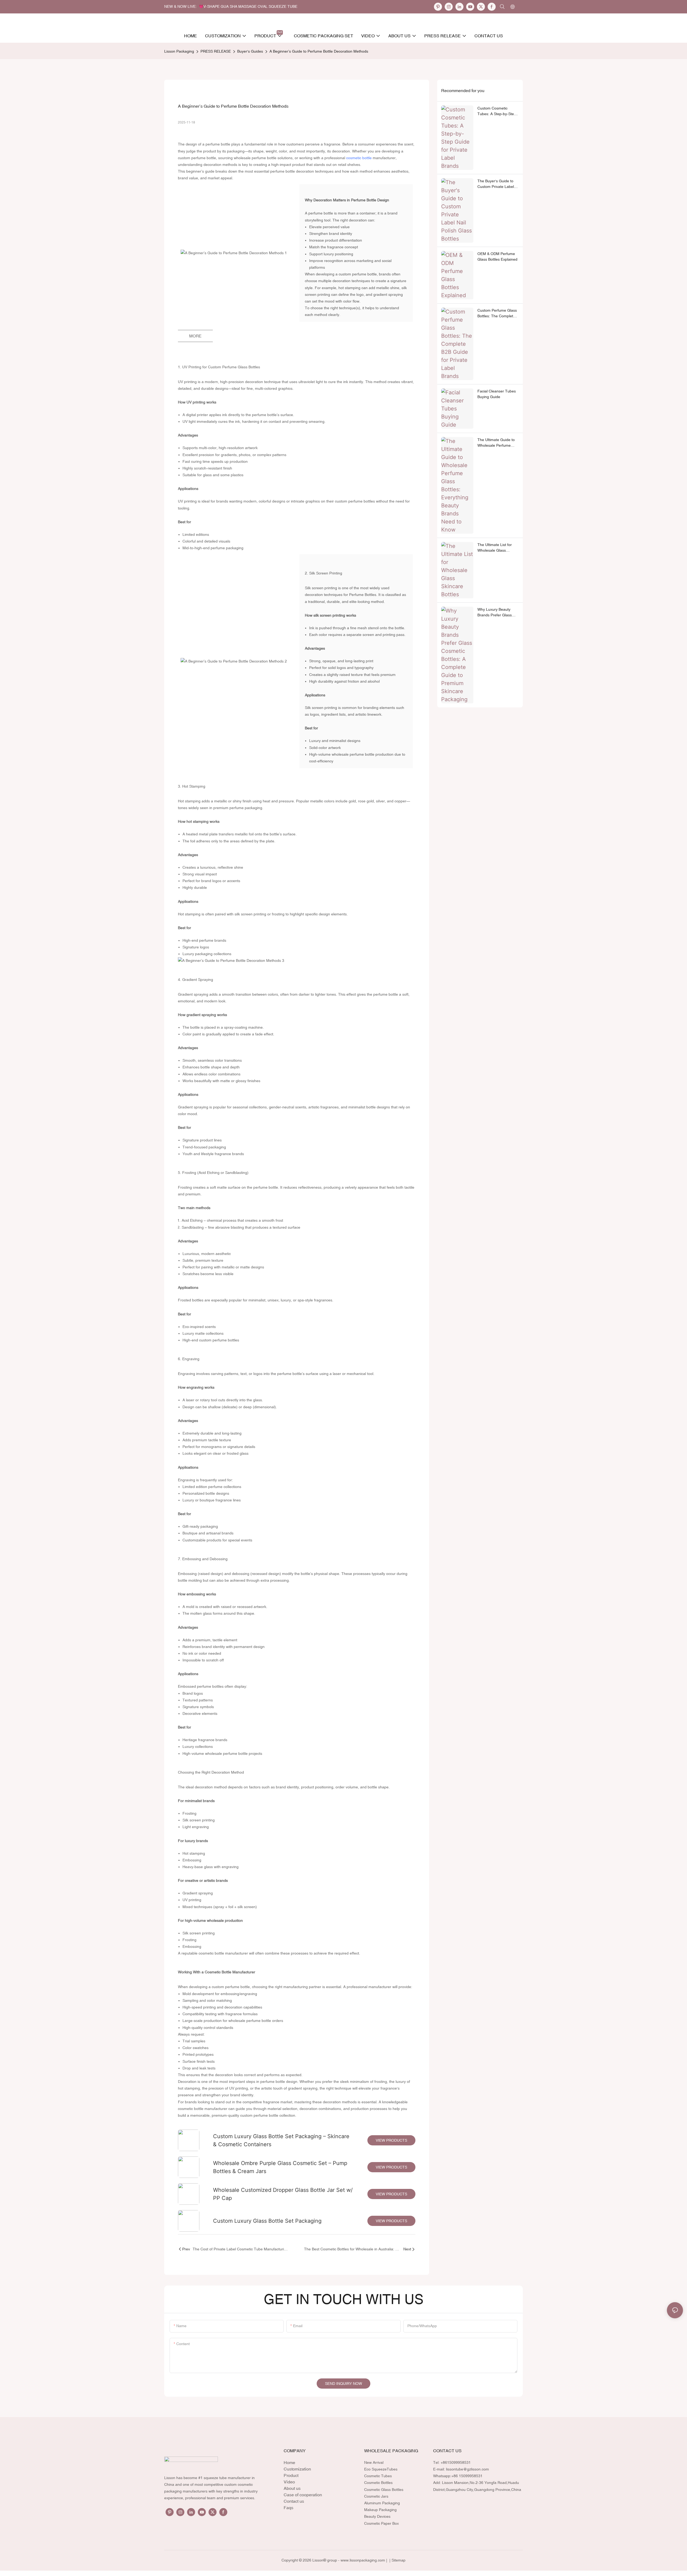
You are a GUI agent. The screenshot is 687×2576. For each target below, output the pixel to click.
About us (292, 2488)
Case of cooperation (303, 2495)
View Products (391, 2140)
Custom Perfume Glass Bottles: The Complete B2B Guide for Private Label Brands (497, 314)
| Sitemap (397, 2560)
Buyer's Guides (250, 51)
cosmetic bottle (359, 158)
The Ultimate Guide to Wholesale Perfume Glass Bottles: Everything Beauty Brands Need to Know (496, 443)
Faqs (288, 2508)
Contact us (294, 2501)
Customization (297, 2469)
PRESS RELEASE (216, 51)
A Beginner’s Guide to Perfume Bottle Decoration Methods (319, 51)
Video (289, 2482)
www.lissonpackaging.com (363, 2560)
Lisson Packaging (179, 51)
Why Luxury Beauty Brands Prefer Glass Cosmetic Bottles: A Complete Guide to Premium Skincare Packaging (495, 613)
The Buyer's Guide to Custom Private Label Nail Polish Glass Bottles (498, 184)
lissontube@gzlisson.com (467, 2469)
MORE (195, 336)
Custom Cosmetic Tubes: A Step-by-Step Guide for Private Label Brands (497, 111)
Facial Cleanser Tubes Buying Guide (497, 394)
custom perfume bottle (197, 158)
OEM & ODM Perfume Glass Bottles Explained (497, 256)
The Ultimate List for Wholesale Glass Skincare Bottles (495, 548)
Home (289, 2462)
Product (291, 2475)
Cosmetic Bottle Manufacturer (230, 1972)
